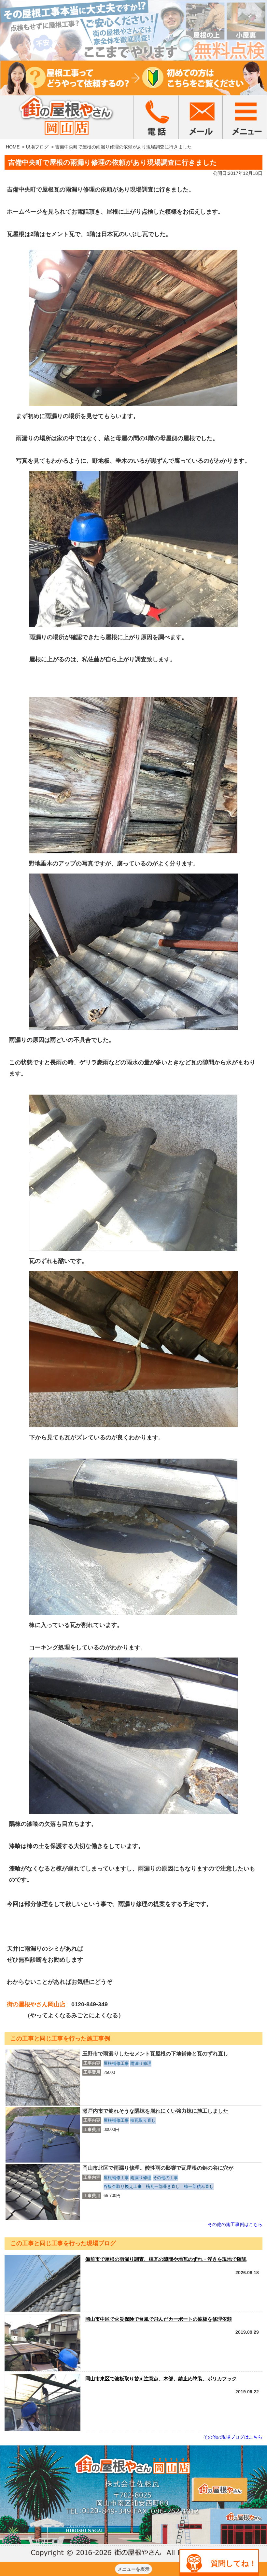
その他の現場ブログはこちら (233, 2437)
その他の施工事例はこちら (235, 2224)
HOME (13, 147)
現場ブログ (37, 147)
